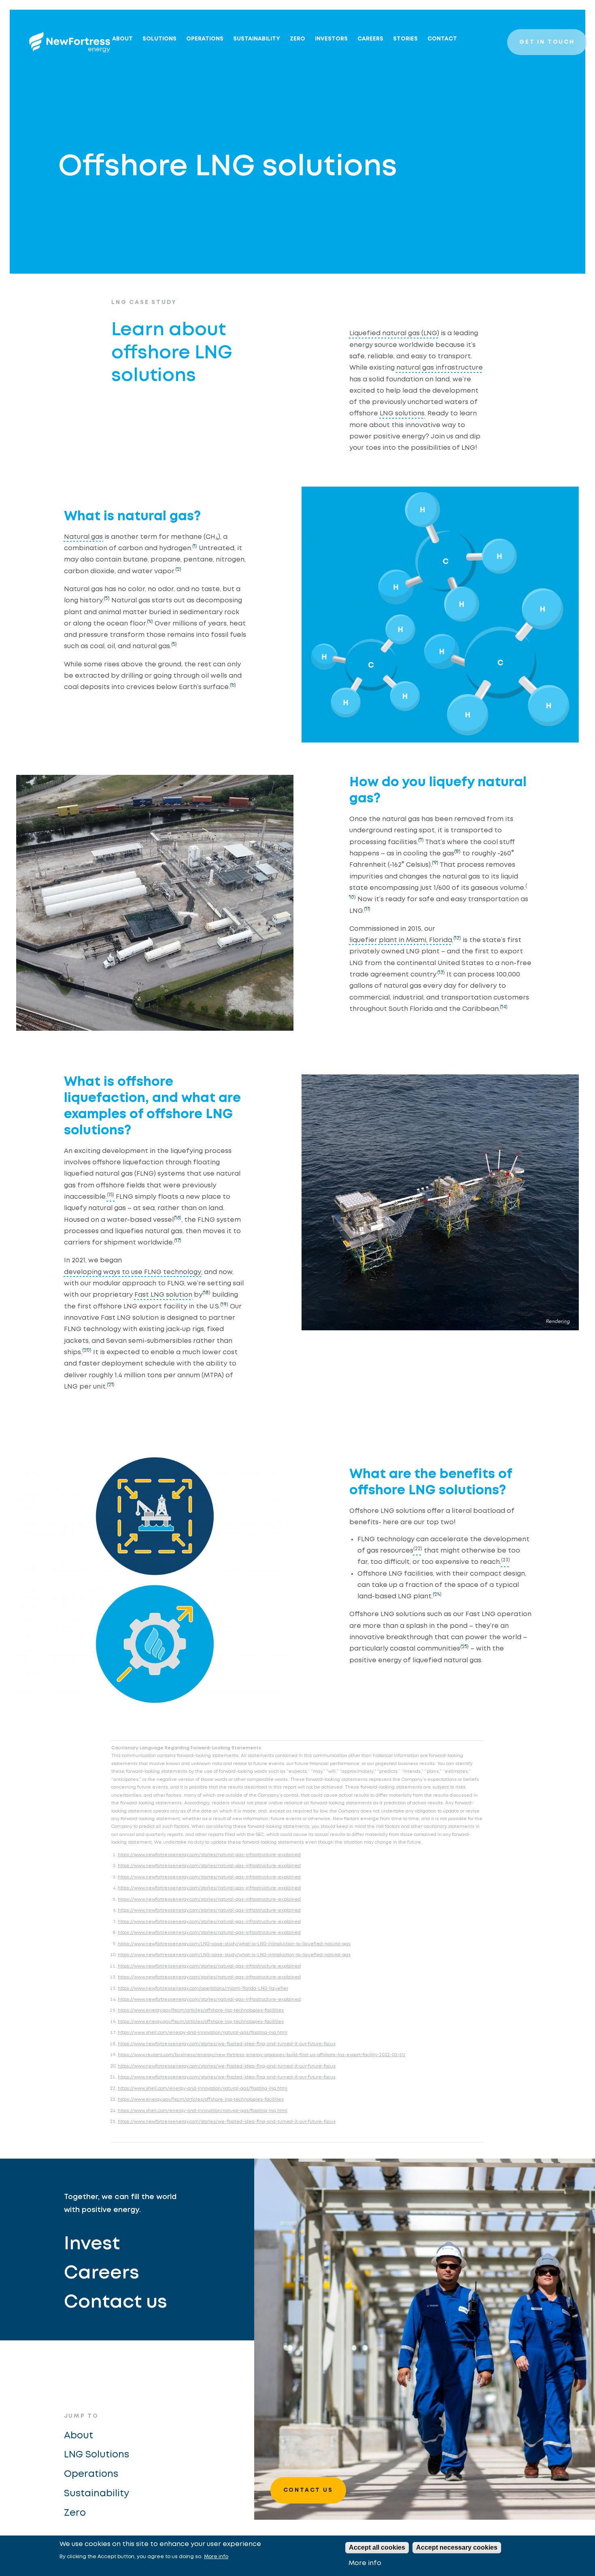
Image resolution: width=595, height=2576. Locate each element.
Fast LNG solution (163, 1295)
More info (216, 2557)
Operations (205, 39)
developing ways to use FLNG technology (133, 1272)
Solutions (159, 39)
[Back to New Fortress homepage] (70, 42)
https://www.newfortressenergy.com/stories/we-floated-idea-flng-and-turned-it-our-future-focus (227, 2044)
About (122, 39)
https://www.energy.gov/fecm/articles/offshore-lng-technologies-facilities (201, 2010)
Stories (405, 39)
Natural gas (83, 537)
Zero (75, 2513)
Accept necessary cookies (457, 2547)
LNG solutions (402, 414)
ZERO (297, 39)
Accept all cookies (377, 2547)
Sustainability (257, 39)
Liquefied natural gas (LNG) (394, 333)
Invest (92, 2244)
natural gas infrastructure (440, 368)
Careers (370, 39)
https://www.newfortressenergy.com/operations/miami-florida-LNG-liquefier (203, 1989)
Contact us (116, 2303)
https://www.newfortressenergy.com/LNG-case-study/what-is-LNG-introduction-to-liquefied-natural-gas (234, 1944)
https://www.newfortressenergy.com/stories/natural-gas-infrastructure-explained (209, 1855)
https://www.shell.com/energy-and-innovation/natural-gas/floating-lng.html (203, 2033)
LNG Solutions (97, 2455)
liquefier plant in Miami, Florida (401, 940)
